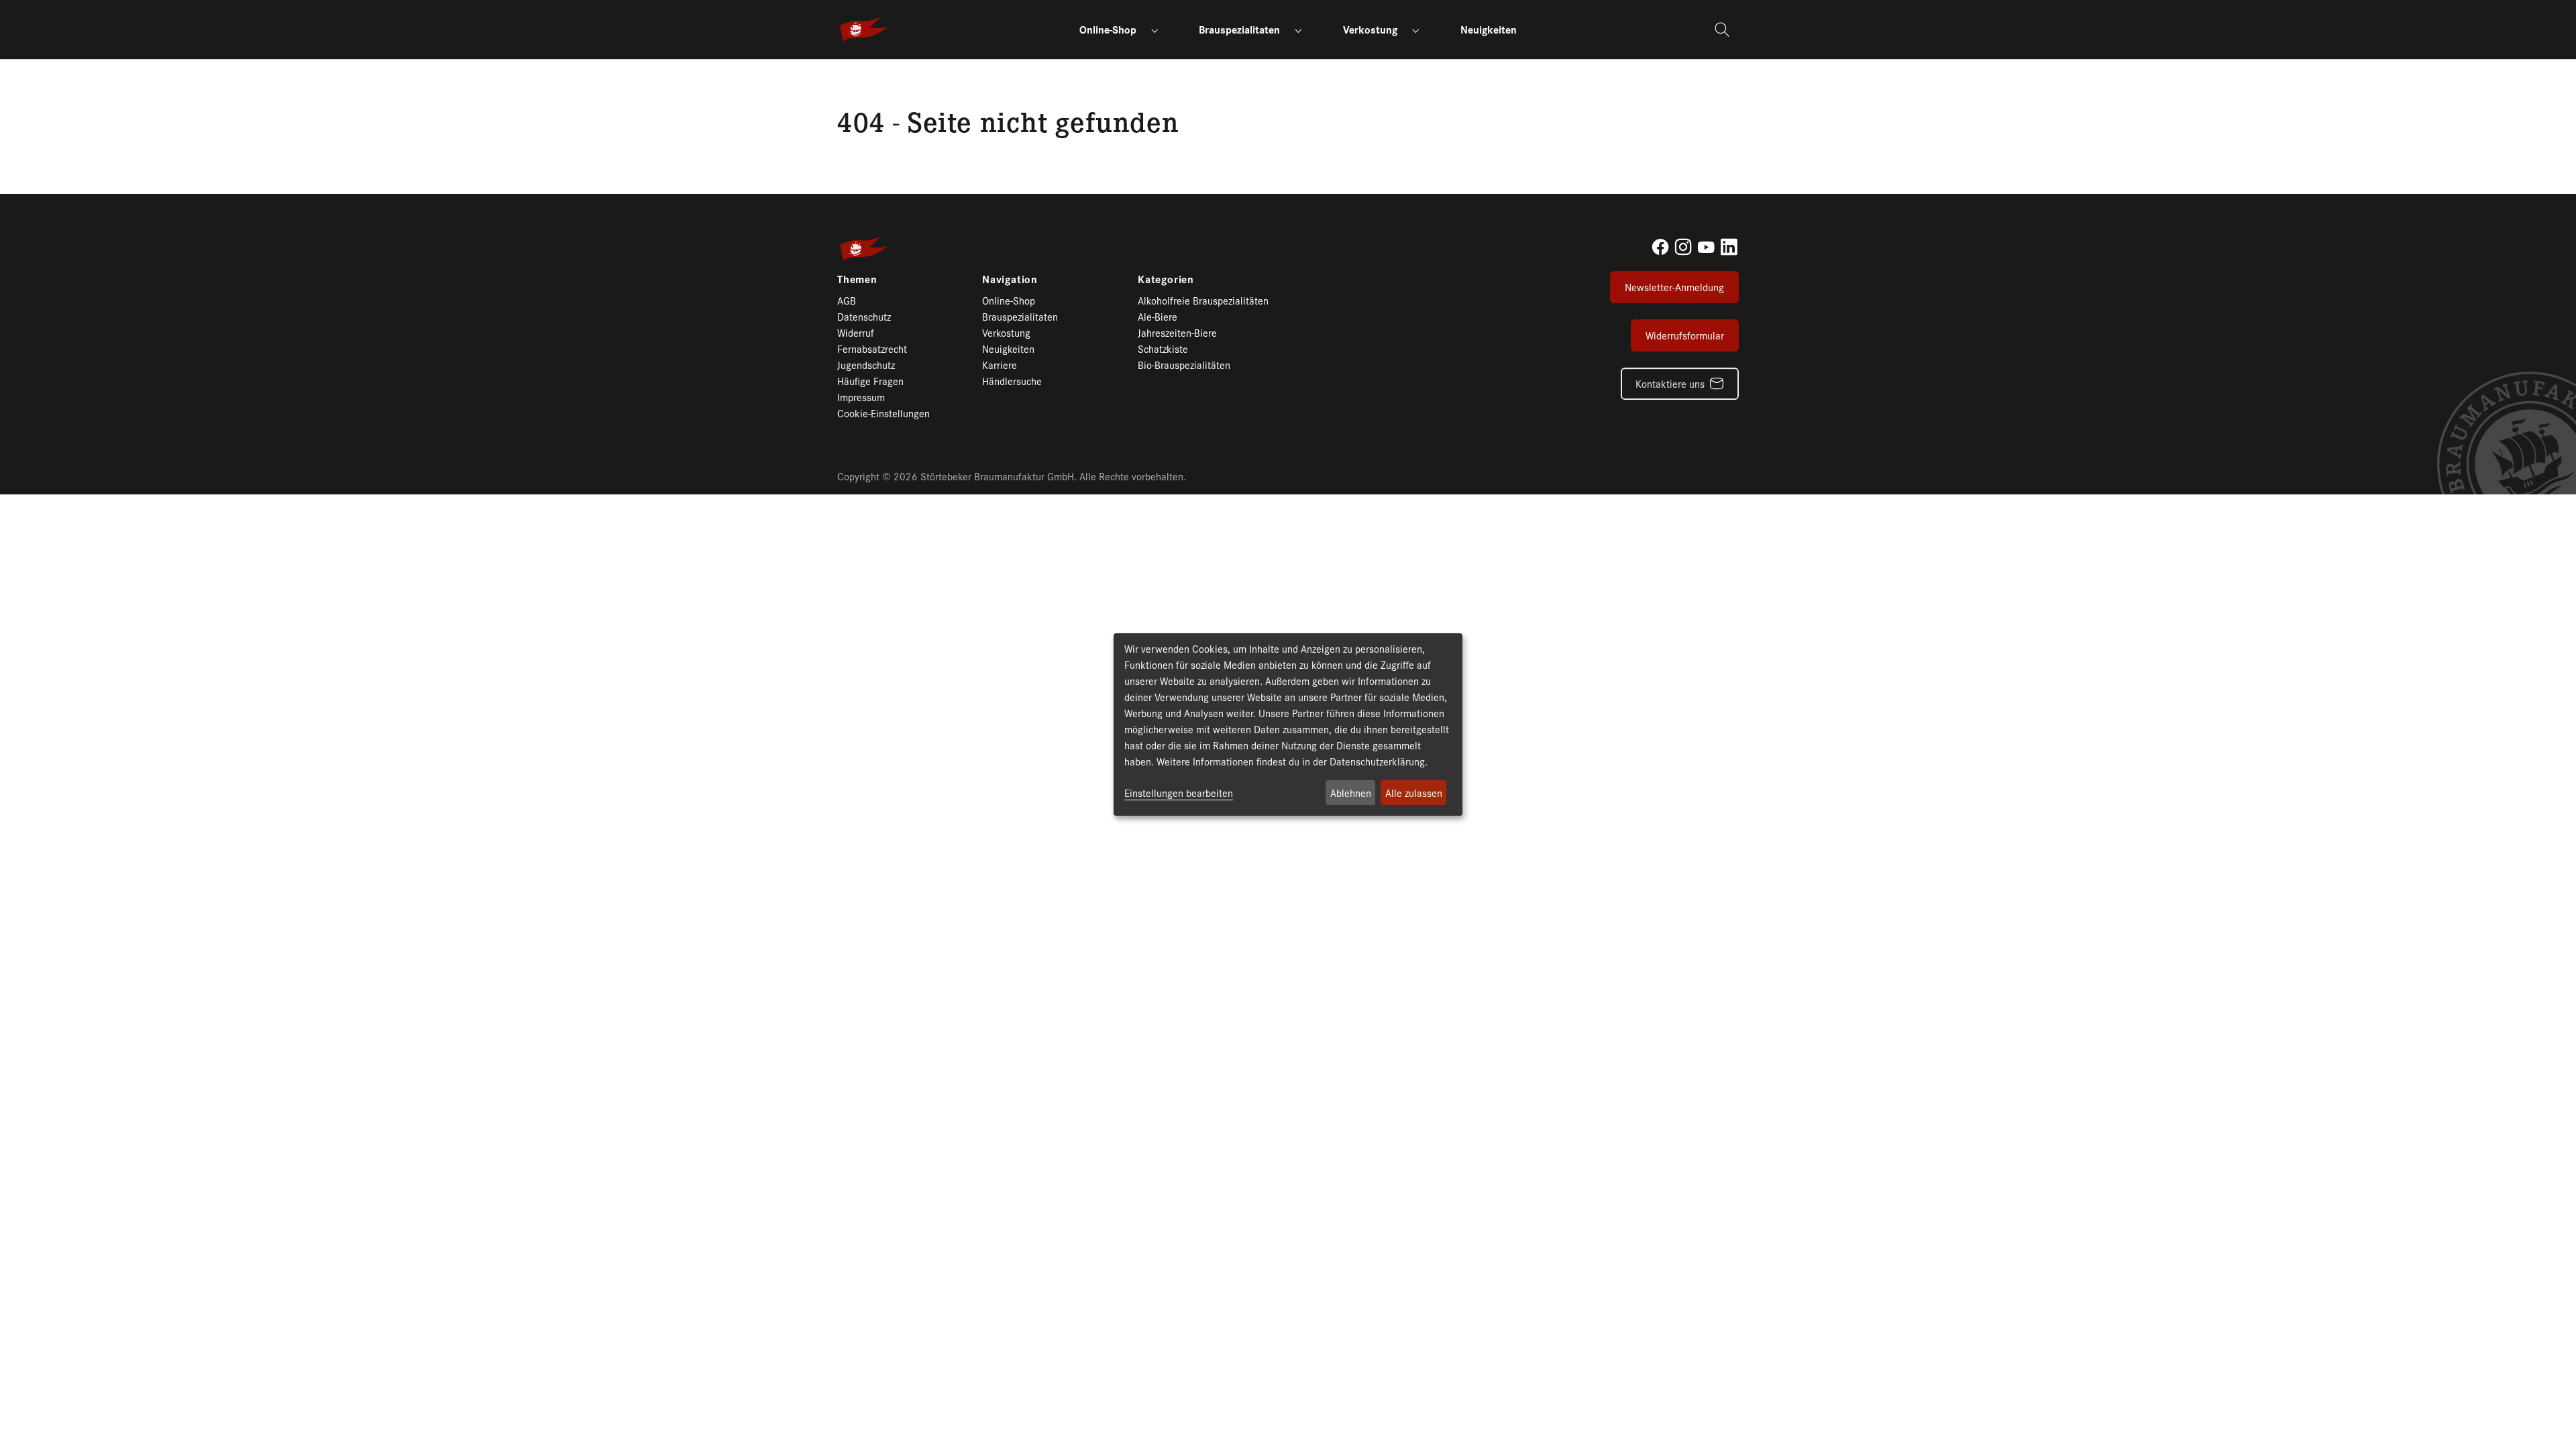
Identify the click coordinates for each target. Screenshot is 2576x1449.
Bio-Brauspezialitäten (1184, 365)
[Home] (844, 75)
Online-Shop (1009, 300)
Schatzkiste (1163, 348)
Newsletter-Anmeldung (1674, 287)
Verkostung (1006, 332)
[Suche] (1724, 30)
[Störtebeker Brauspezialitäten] (864, 30)
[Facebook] (1660, 247)
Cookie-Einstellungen (883, 413)
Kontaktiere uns (1670, 383)
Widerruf (856, 332)
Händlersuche (1012, 381)
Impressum (861, 397)
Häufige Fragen (870, 381)
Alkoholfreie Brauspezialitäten (1203, 300)
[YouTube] (1706, 247)
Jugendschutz (866, 365)
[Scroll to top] (2542, 1415)
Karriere (1000, 365)
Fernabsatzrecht (872, 348)
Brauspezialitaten (1020, 316)
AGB (847, 300)
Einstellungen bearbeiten (1179, 793)
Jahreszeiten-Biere (1177, 332)
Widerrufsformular (1685, 335)
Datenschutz (864, 316)
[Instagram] (1683, 247)
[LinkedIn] (1729, 247)
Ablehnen (1351, 793)
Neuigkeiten (1008, 348)
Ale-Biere (1158, 316)
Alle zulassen (1414, 793)
